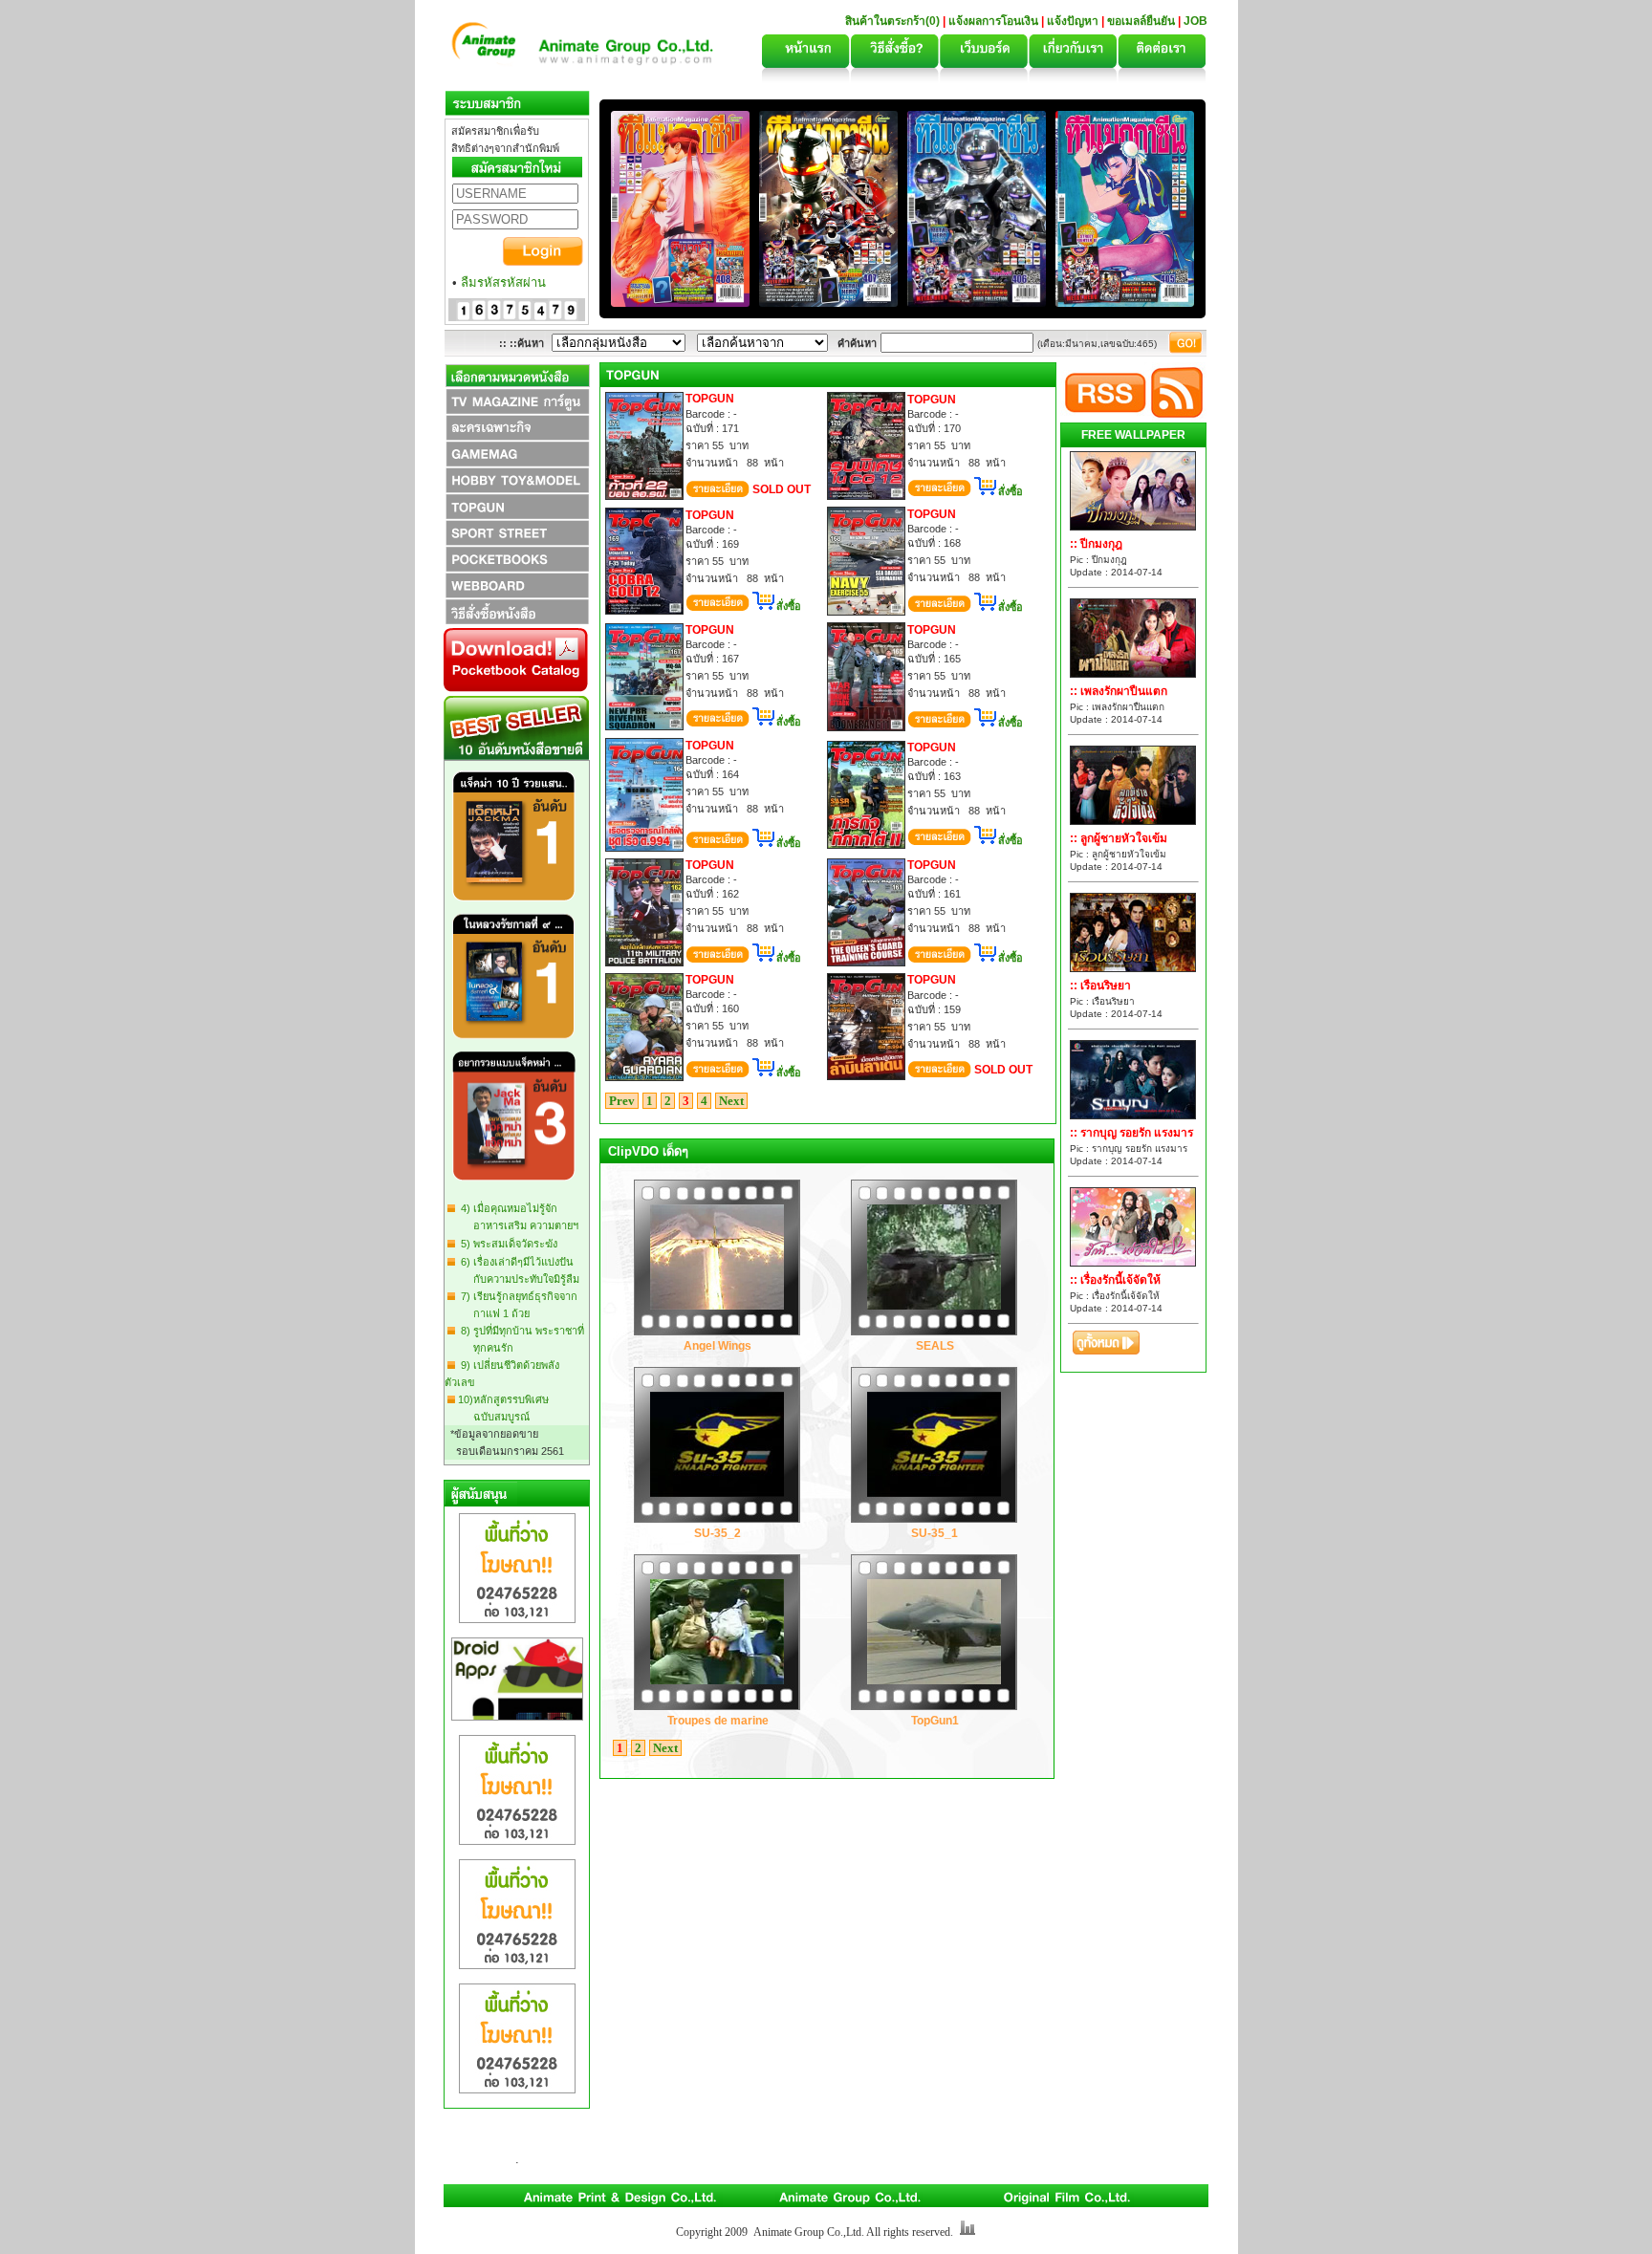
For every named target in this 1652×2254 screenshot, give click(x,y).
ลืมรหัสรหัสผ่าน (503, 282)
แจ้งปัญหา (1073, 21)
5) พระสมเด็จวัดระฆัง (506, 1244)
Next (731, 1101)
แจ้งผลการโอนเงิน (993, 21)
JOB (1196, 21)
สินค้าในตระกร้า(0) (894, 21)
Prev (622, 1101)
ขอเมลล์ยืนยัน (1141, 21)
